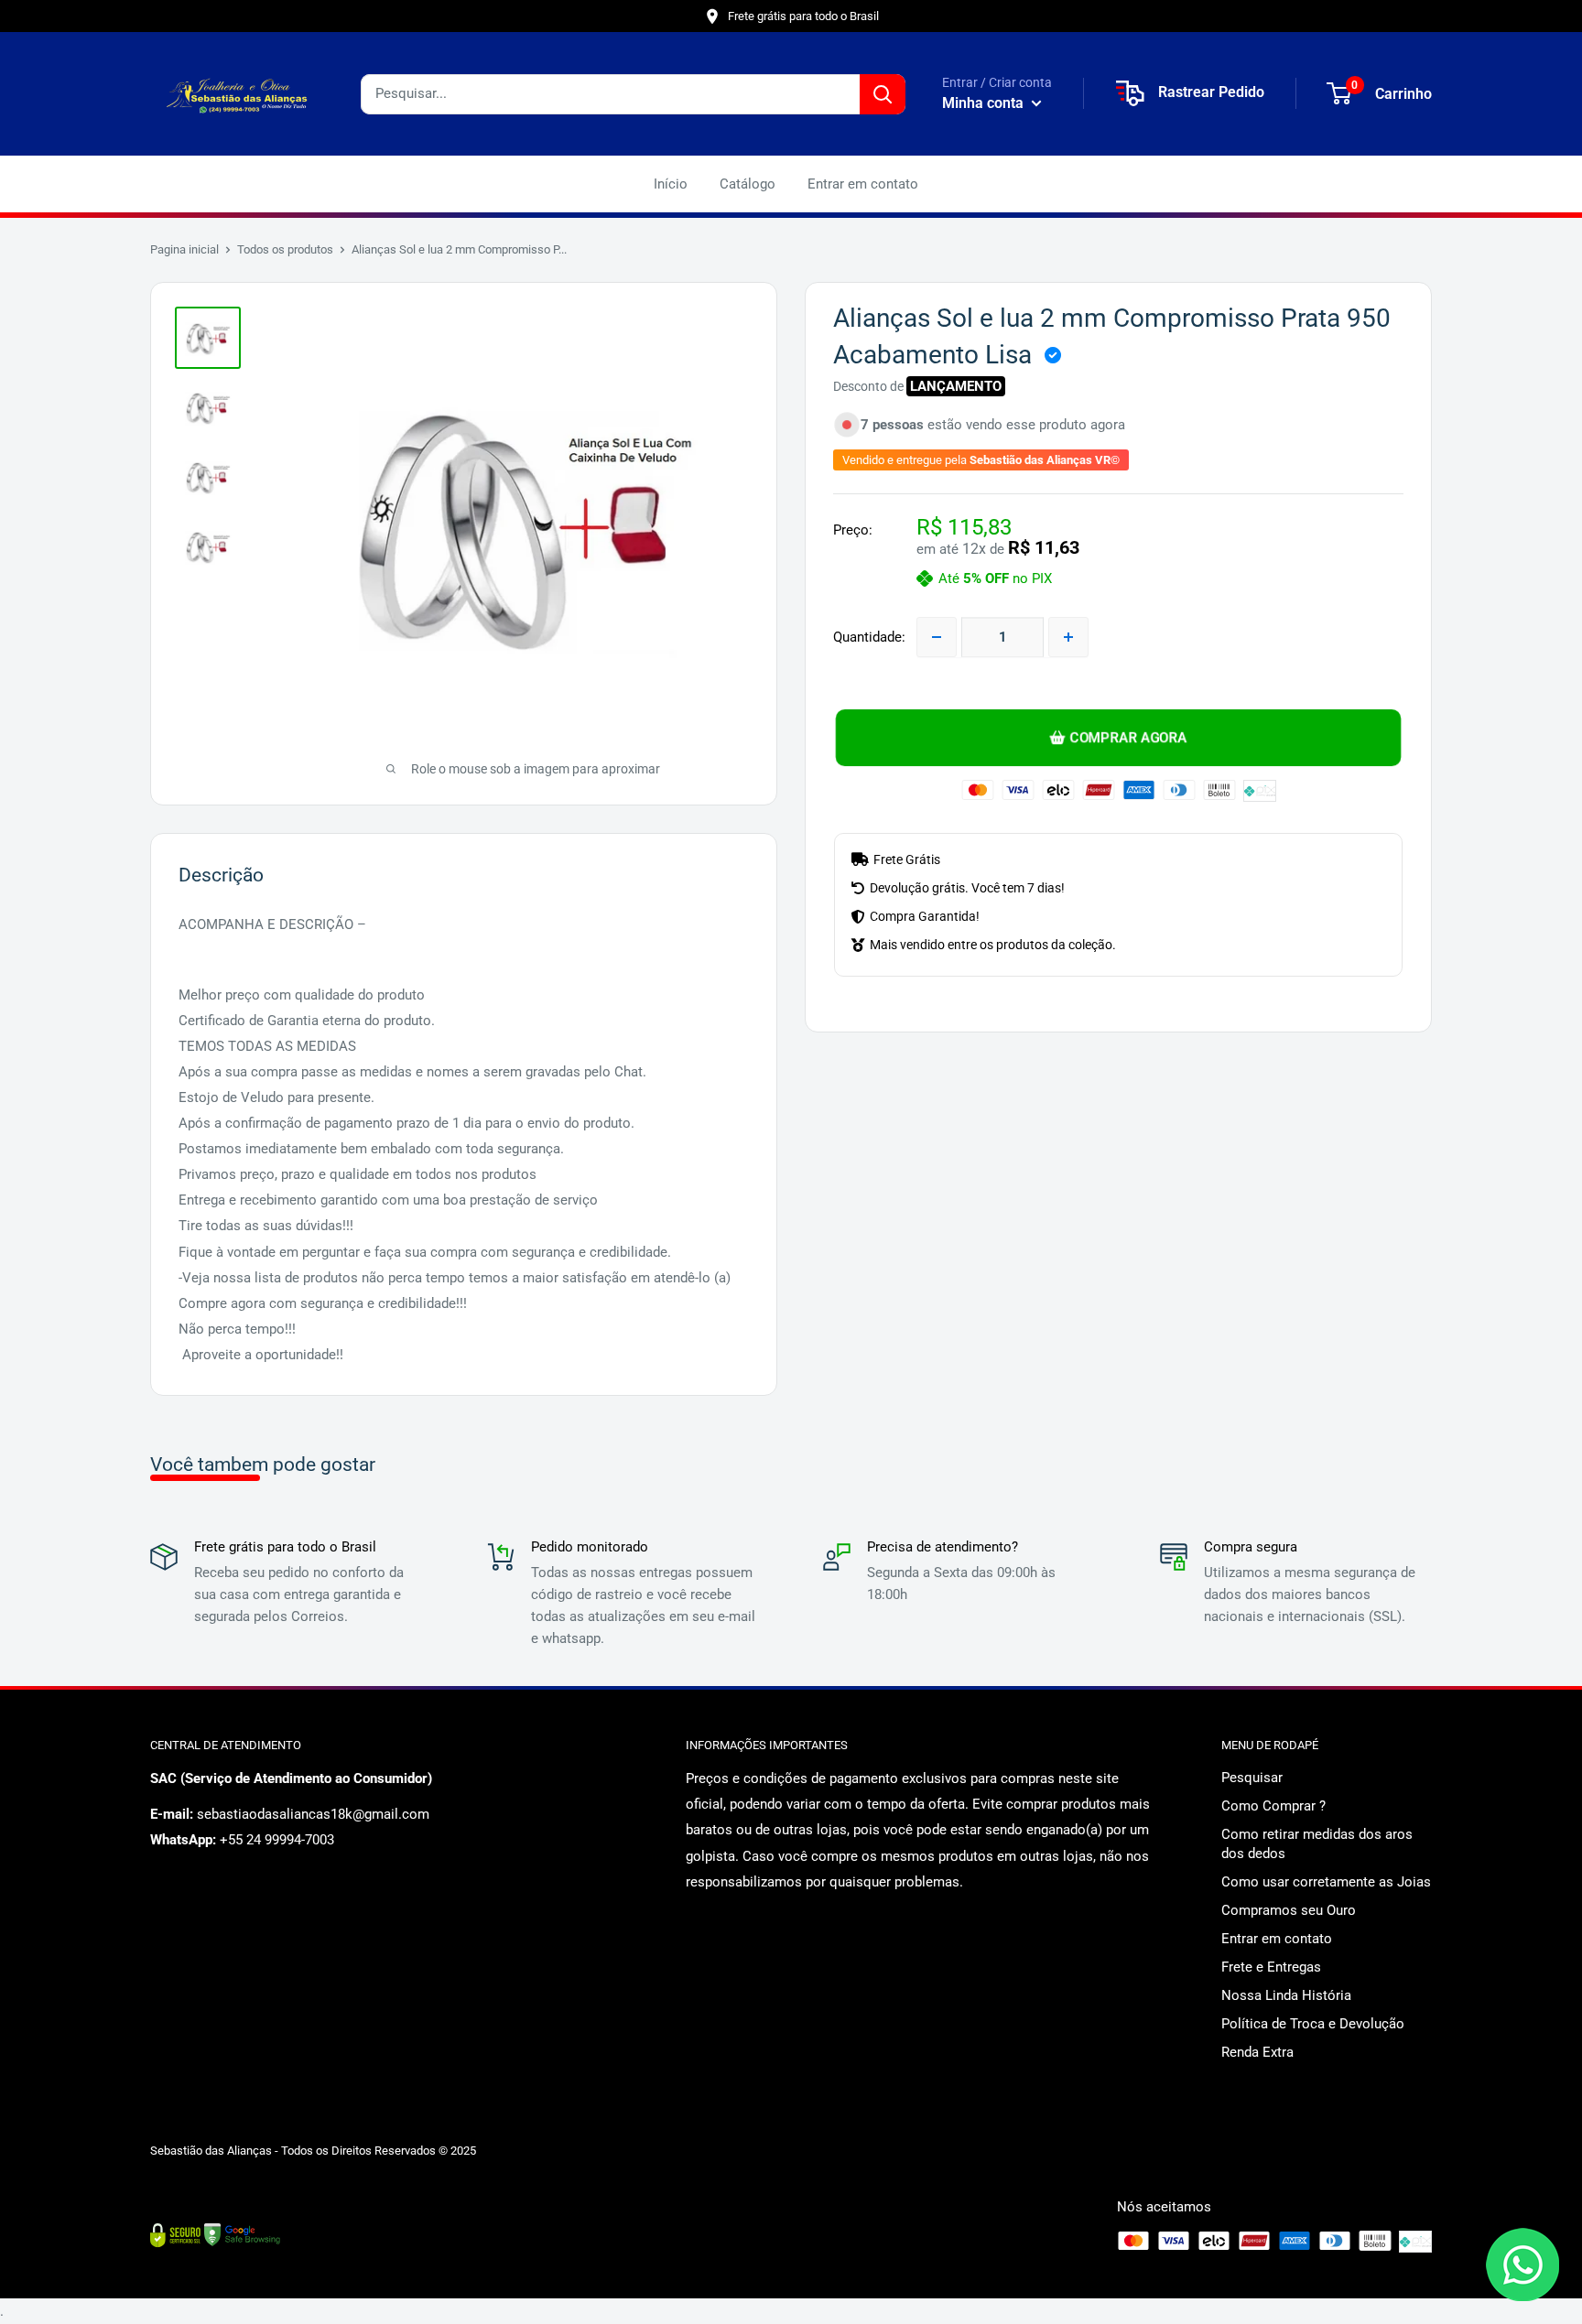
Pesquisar (1252, 1778)
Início (671, 184)
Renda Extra (1257, 2052)
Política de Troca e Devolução (1313, 2024)
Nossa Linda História (1286, 1995)
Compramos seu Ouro (1289, 1910)
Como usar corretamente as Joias (1326, 1882)
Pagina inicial (184, 249)
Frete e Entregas (1271, 1967)
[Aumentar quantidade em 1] (1068, 637)
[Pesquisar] (883, 94)
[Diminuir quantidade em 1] (937, 637)
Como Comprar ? (1273, 1806)
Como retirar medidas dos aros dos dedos (1317, 1844)
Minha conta (985, 103)
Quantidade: (869, 637)
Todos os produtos (285, 249)
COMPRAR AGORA (1128, 738)
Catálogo (748, 184)
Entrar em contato (863, 184)
